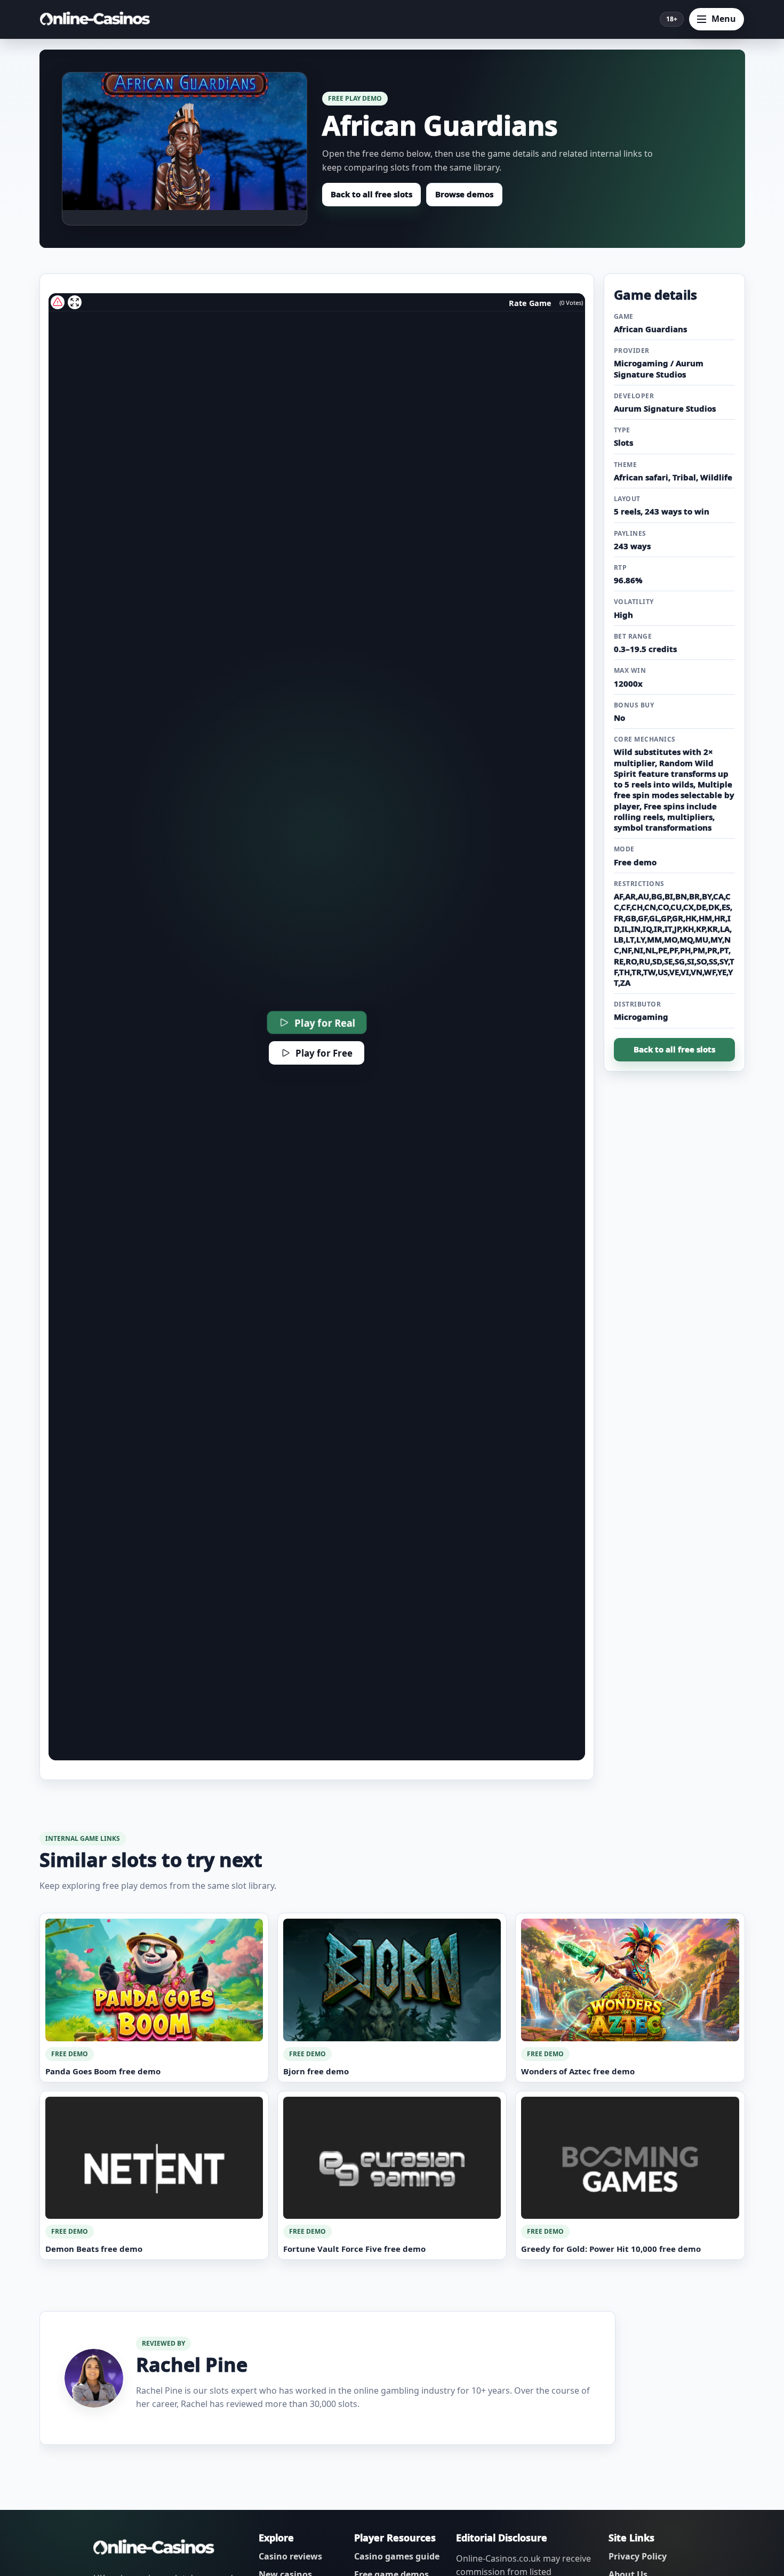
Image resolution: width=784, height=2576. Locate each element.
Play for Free (324, 1053)
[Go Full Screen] (75, 302)
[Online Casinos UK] (98, 19)
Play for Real (325, 1023)
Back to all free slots (371, 194)
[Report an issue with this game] (58, 302)
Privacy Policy (638, 2556)
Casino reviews (290, 2556)
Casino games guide (397, 2556)
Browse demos (464, 194)
